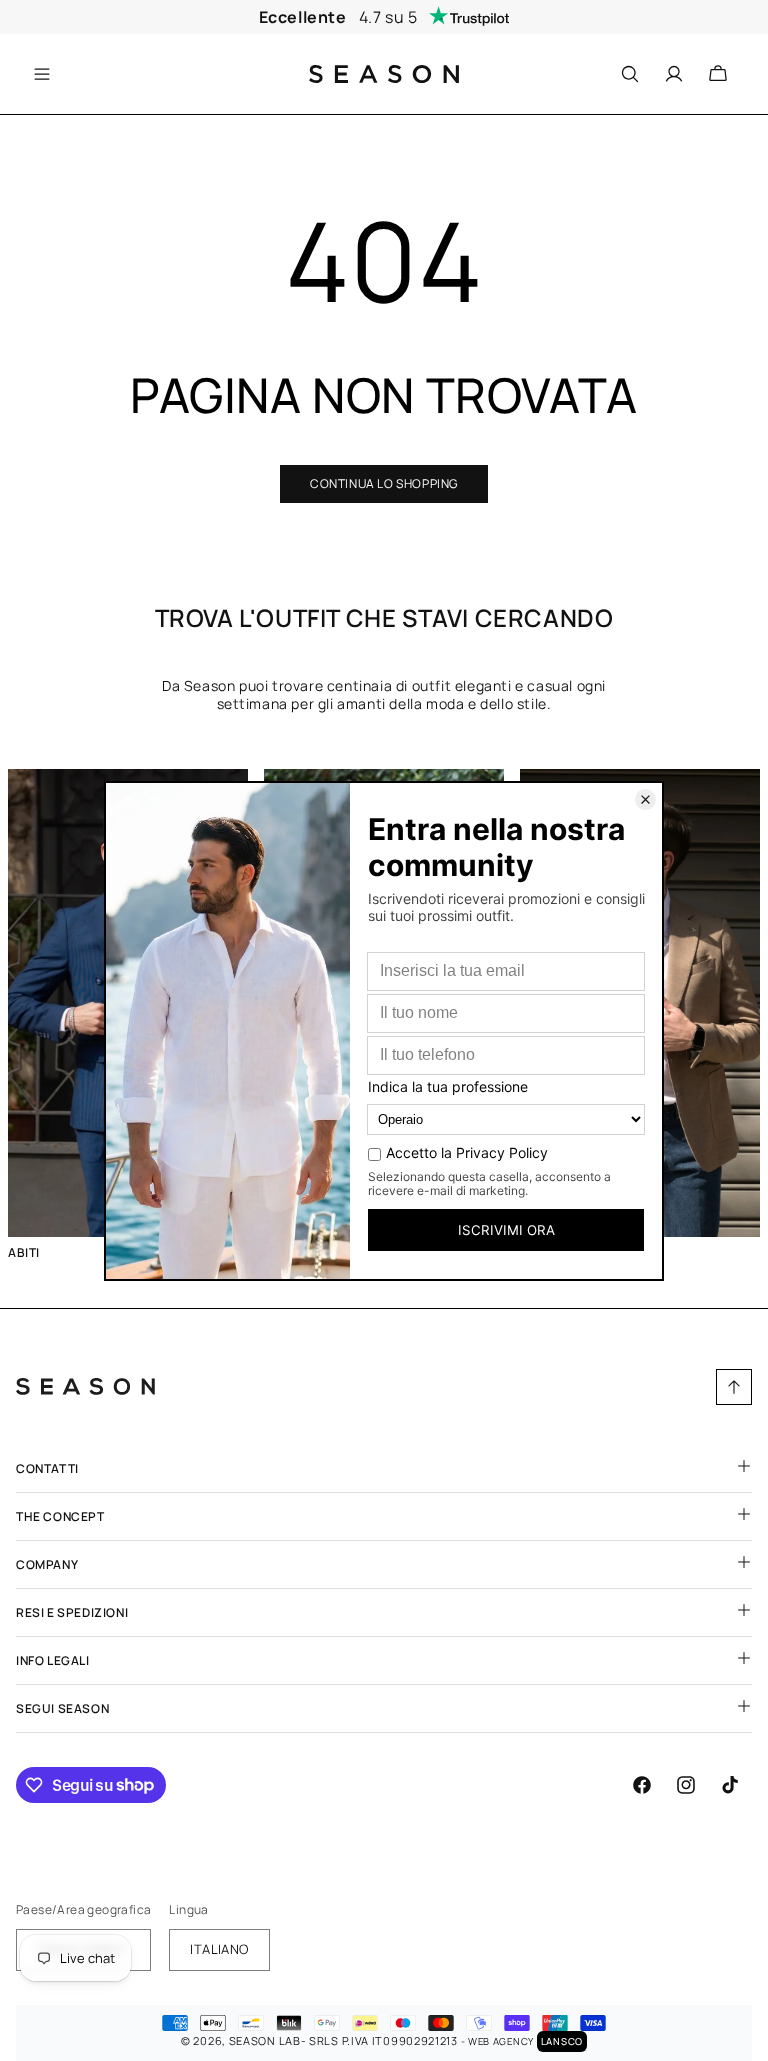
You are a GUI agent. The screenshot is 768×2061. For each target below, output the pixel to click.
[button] (47, 74)
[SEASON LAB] (384, 73)
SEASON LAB (265, 2040)
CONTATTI (47, 1468)
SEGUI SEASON (62, 1708)
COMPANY (47, 1564)
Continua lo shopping (384, 483)
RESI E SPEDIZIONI (72, 1612)
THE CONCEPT (60, 1516)
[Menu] (47, 74)
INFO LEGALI (53, 1660)
